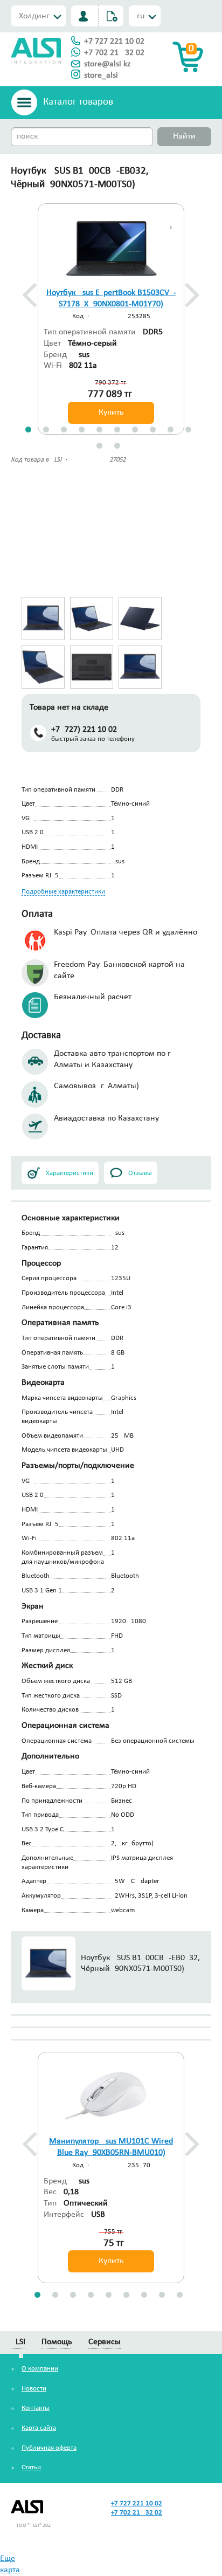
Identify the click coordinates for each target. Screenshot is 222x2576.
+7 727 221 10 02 (114, 42)
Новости (34, 2389)
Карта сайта (39, 2428)
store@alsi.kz (107, 64)
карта (10, 2570)
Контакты (36, 2408)
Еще (8, 2559)
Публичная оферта (49, 2448)
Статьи (31, 2467)
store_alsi (101, 75)
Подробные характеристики (63, 892)
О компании (40, 2369)
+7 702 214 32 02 (114, 53)
